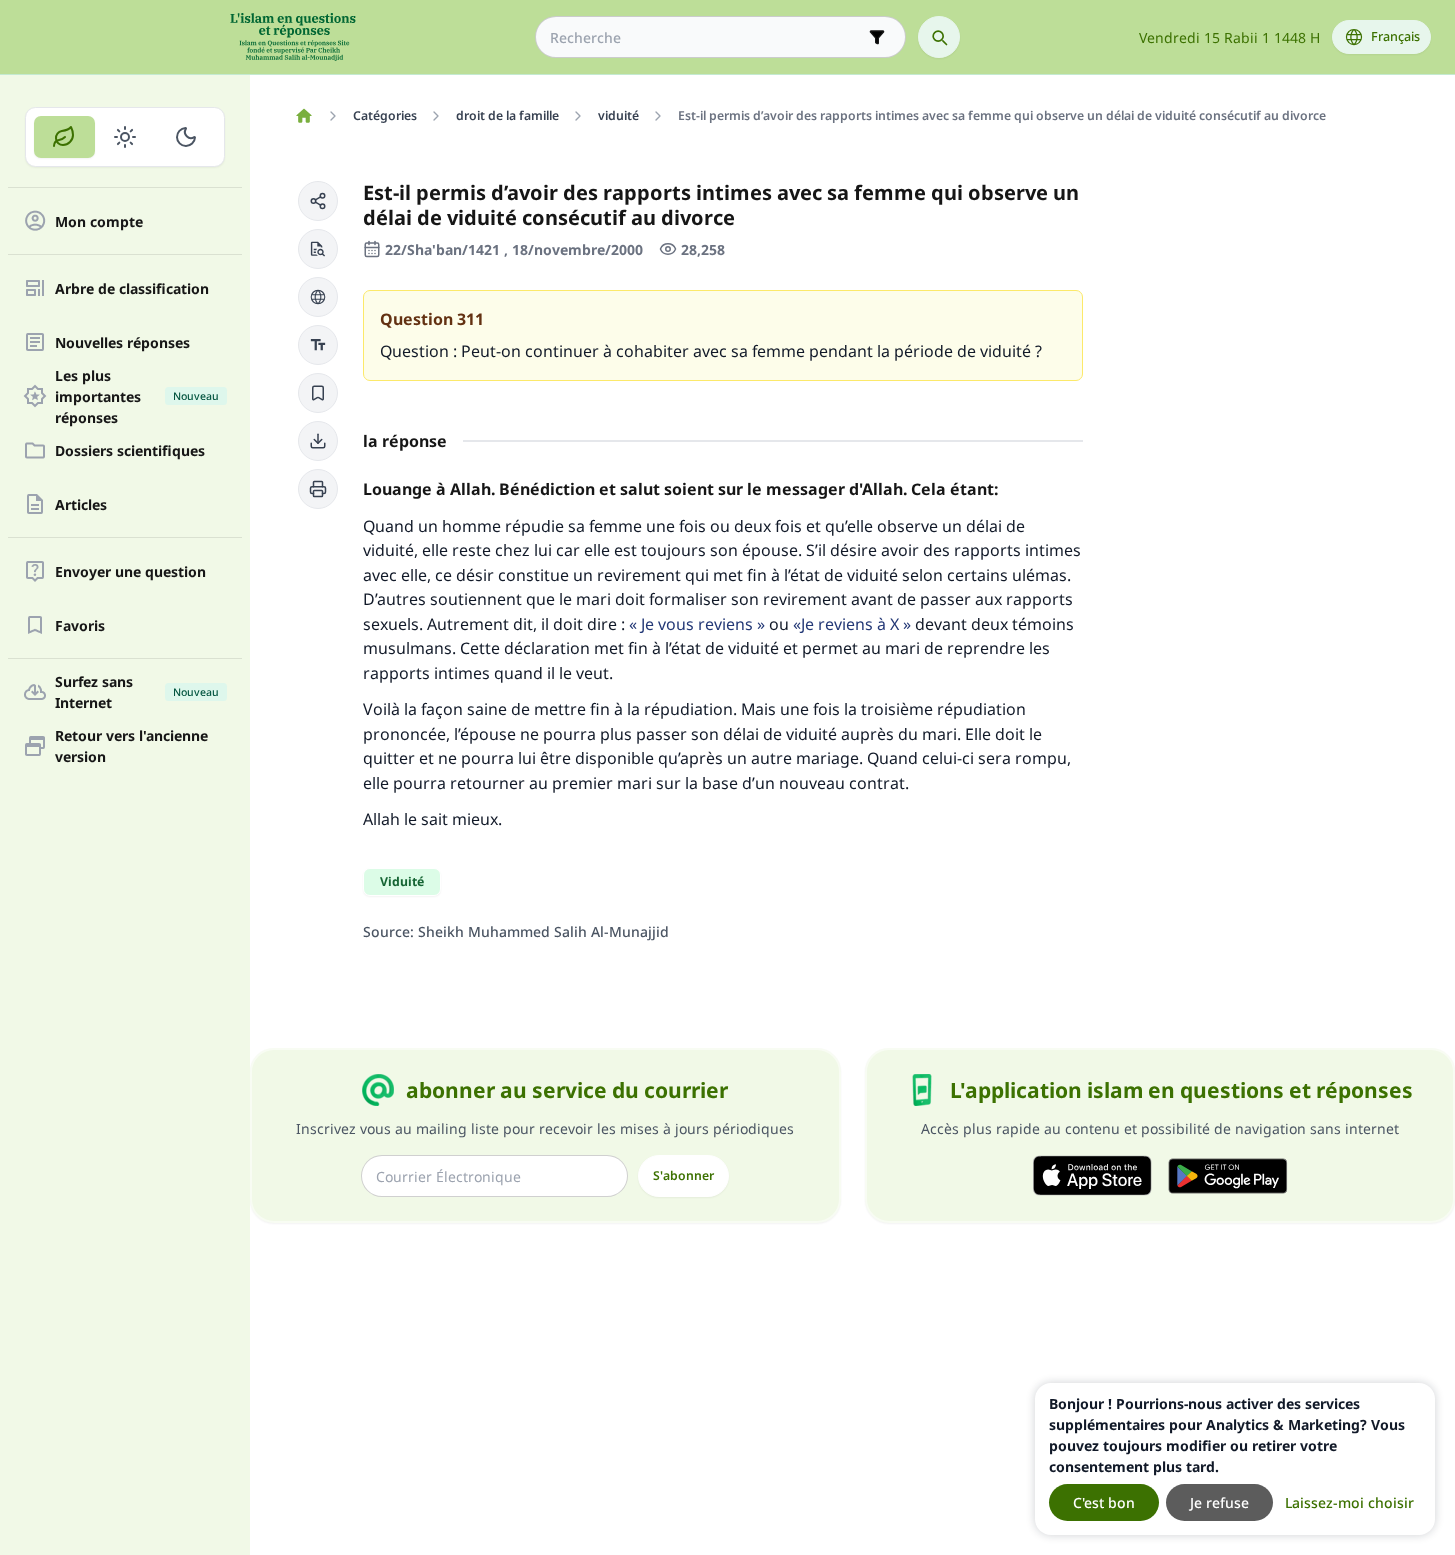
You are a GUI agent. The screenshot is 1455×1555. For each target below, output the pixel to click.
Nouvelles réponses (122, 342)
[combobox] (706, 37)
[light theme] (125, 137)
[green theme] (64, 137)
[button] (318, 201)
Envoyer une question (130, 571)
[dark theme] (185, 137)
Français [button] (1395, 36)
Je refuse (1219, 1502)
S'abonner (683, 1175)
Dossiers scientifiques (130, 450)
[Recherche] (939, 37)
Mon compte (99, 221)
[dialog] (1235, 1459)
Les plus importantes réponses (137, 396)
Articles (81, 504)
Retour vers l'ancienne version (131, 746)
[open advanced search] (877, 37)
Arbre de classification (132, 288)
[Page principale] (303, 116)
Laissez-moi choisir (1349, 1502)
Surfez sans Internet (137, 692)
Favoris (80, 625)
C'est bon (1104, 1502)
